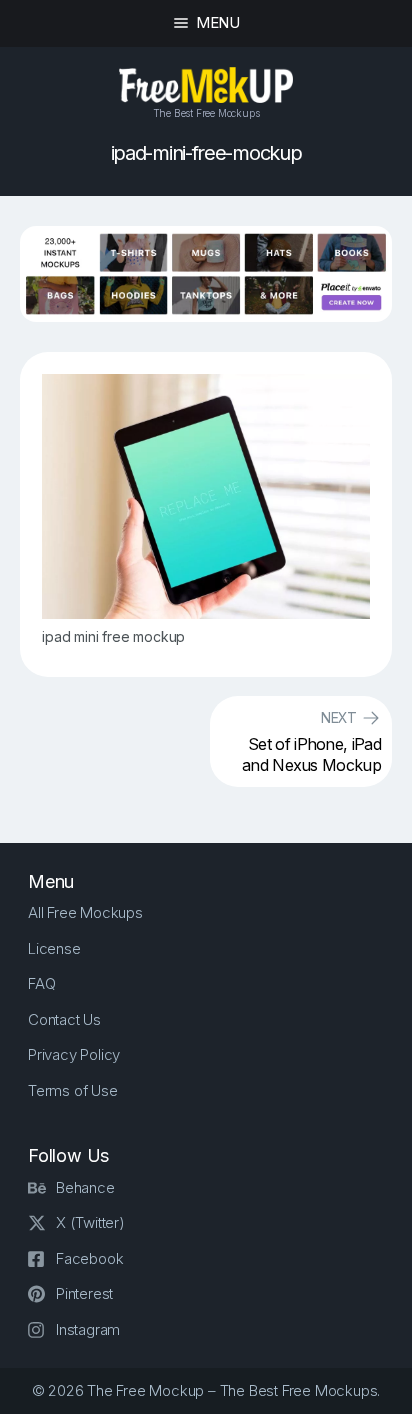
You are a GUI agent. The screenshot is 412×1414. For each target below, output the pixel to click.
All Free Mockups (85, 912)
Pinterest (84, 1293)
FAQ (41, 983)
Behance (85, 1187)
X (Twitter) (90, 1222)
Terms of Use (73, 1090)
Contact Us (64, 1019)
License (54, 948)
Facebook (89, 1258)
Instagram (88, 1329)
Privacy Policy (74, 1054)
